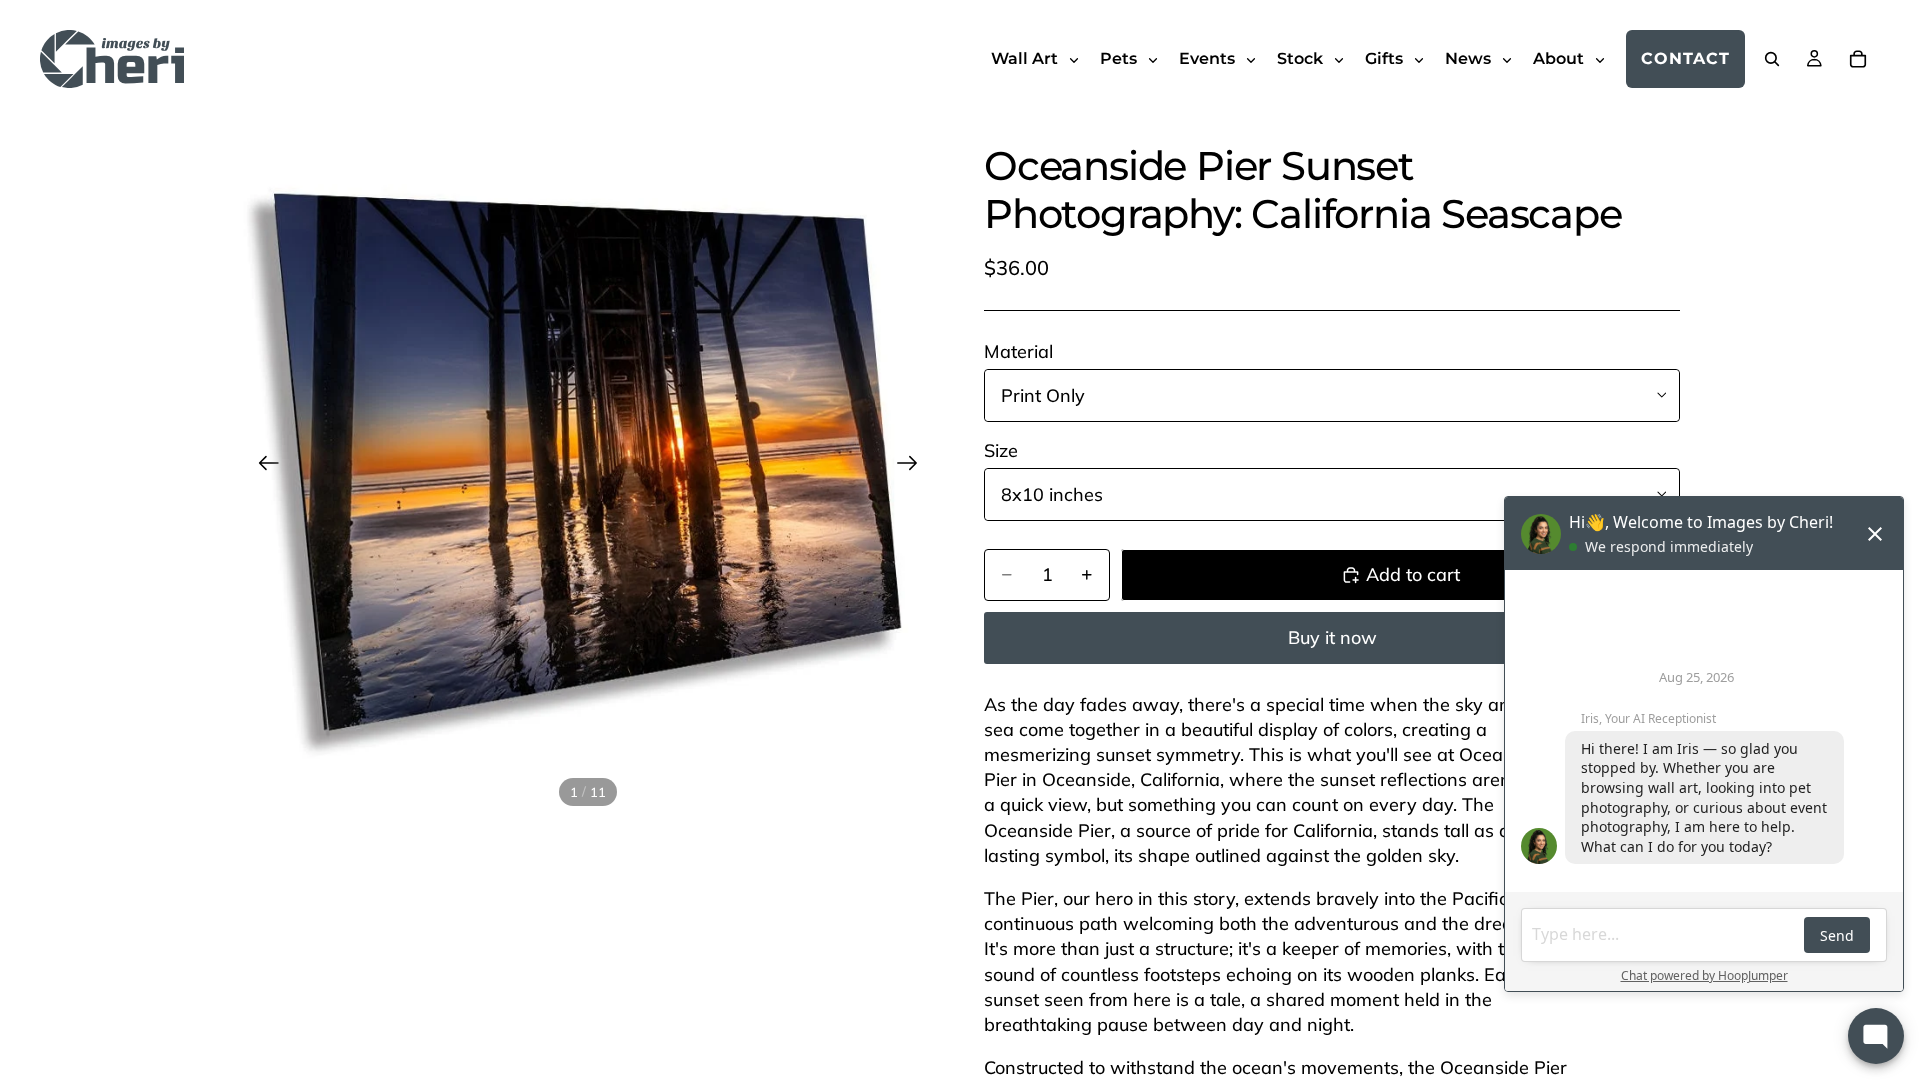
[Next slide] (913, 466)
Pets (1120, 58)
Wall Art (1026, 58)
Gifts (1386, 58)
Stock (1302, 58)
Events (1209, 58)
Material (1018, 351)
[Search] (1772, 59)
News (1470, 58)
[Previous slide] (262, 466)
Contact (1685, 58)
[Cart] (1858, 59)
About (1560, 58)
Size (1001, 450)
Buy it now (1332, 637)
